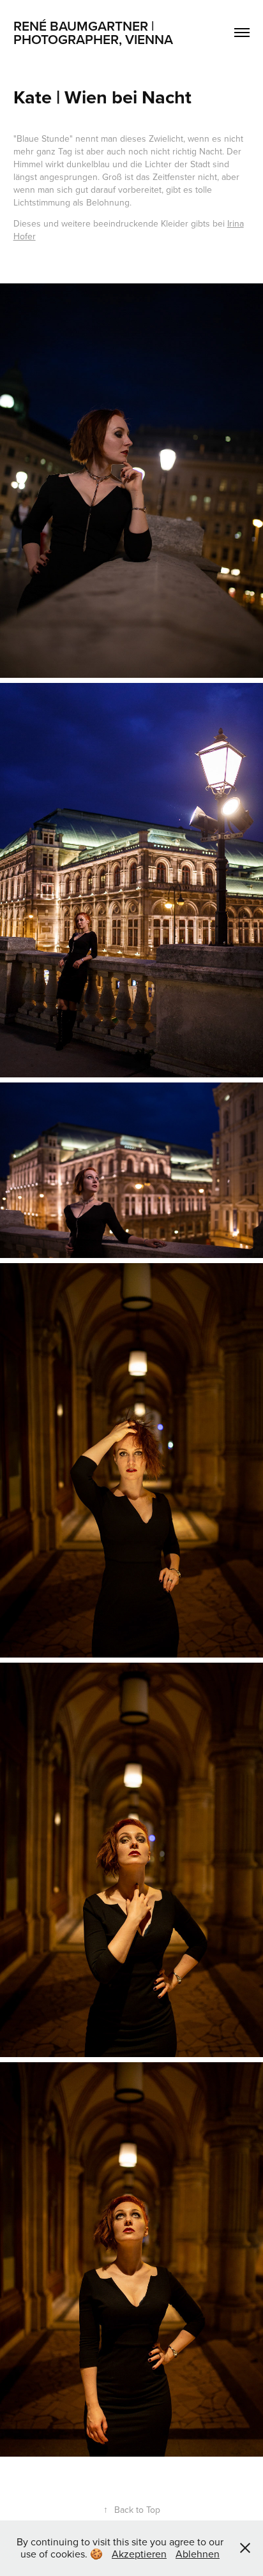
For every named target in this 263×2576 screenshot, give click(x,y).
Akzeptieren (139, 2554)
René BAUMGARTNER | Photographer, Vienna (93, 32)
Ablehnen (198, 2554)
